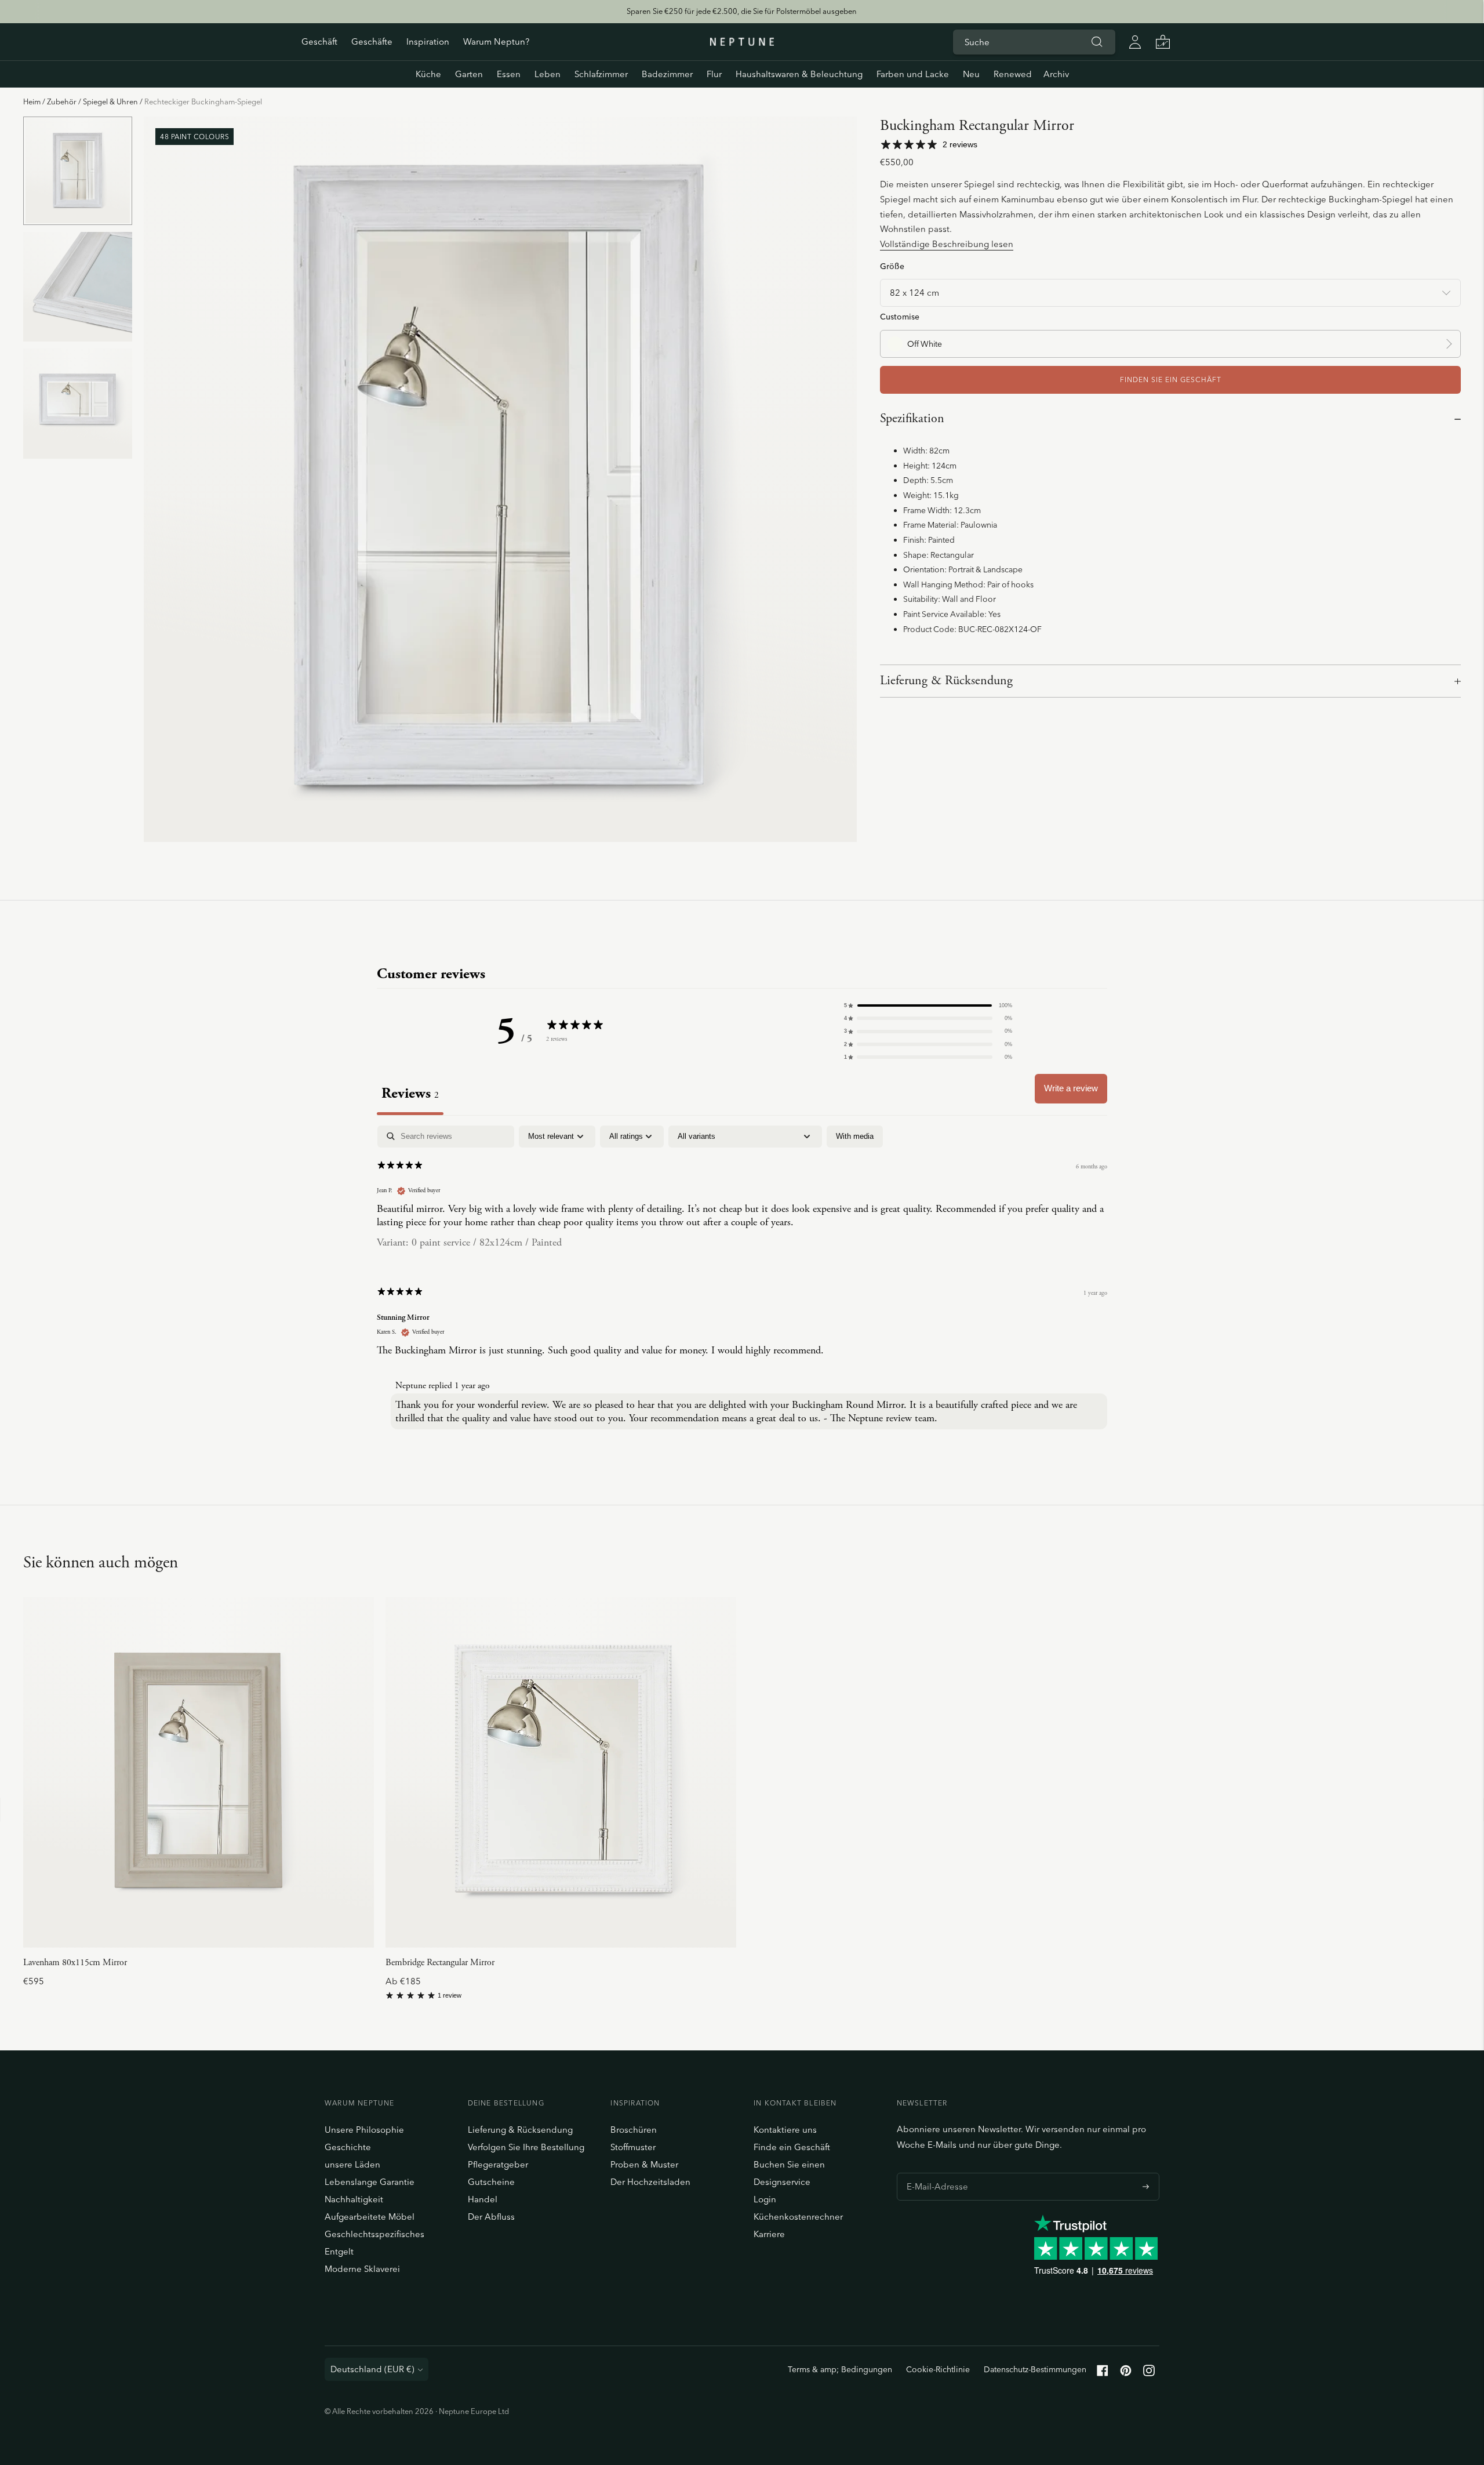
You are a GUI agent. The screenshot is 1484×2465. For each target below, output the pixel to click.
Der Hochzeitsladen (650, 2182)
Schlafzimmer (601, 74)
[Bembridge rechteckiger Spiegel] (561, 1772)
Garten (469, 74)
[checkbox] (855, 1137)
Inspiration (428, 41)
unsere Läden (352, 2164)
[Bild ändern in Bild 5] (78, 287)
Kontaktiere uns (785, 2130)
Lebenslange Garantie (370, 2182)
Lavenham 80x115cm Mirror (75, 1963)
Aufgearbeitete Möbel (370, 2217)
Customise (900, 316)
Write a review (1071, 1088)
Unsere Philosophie (364, 2130)
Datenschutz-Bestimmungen (1035, 2369)
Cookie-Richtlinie (938, 2369)
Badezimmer (667, 74)
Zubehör (62, 101)
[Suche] (1097, 42)
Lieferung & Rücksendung (946, 681)
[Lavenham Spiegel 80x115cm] (199, 1772)
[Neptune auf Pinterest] (1126, 2373)
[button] (928, 1005)
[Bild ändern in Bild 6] (78, 403)
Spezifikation (912, 419)
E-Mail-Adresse (934, 2173)
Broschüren (634, 2130)
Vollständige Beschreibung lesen (947, 244)
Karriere (769, 2234)
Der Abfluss (491, 2217)
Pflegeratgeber (498, 2164)
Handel (483, 2199)
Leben (548, 74)
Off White (925, 344)
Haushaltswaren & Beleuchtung (799, 74)
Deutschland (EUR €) (372, 2369)
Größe (892, 266)
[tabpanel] (742, 1280)
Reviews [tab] (410, 1093)
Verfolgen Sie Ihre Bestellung (526, 2147)
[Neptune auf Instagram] (1149, 2373)
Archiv (1056, 74)
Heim (32, 101)
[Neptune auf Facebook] (1103, 2373)
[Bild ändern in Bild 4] (78, 171)
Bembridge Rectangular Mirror (440, 1963)
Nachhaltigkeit (354, 2199)
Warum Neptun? (496, 41)
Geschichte (348, 2147)
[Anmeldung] (1135, 42)
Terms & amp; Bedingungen (840, 2369)
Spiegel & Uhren (110, 101)
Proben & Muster (644, 2164)
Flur (714, 74)
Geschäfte (372, 41)
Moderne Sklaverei (362, 2269)
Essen (509, 74)
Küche (428, 74)
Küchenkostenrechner (798, 2217)
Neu (971, 74)
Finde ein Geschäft (792, 2147)
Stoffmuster (633, 2147)
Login (765, 2199)
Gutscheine (491, 2182)
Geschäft (319, 41)
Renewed (1013, 74)
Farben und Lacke (913, 74)
